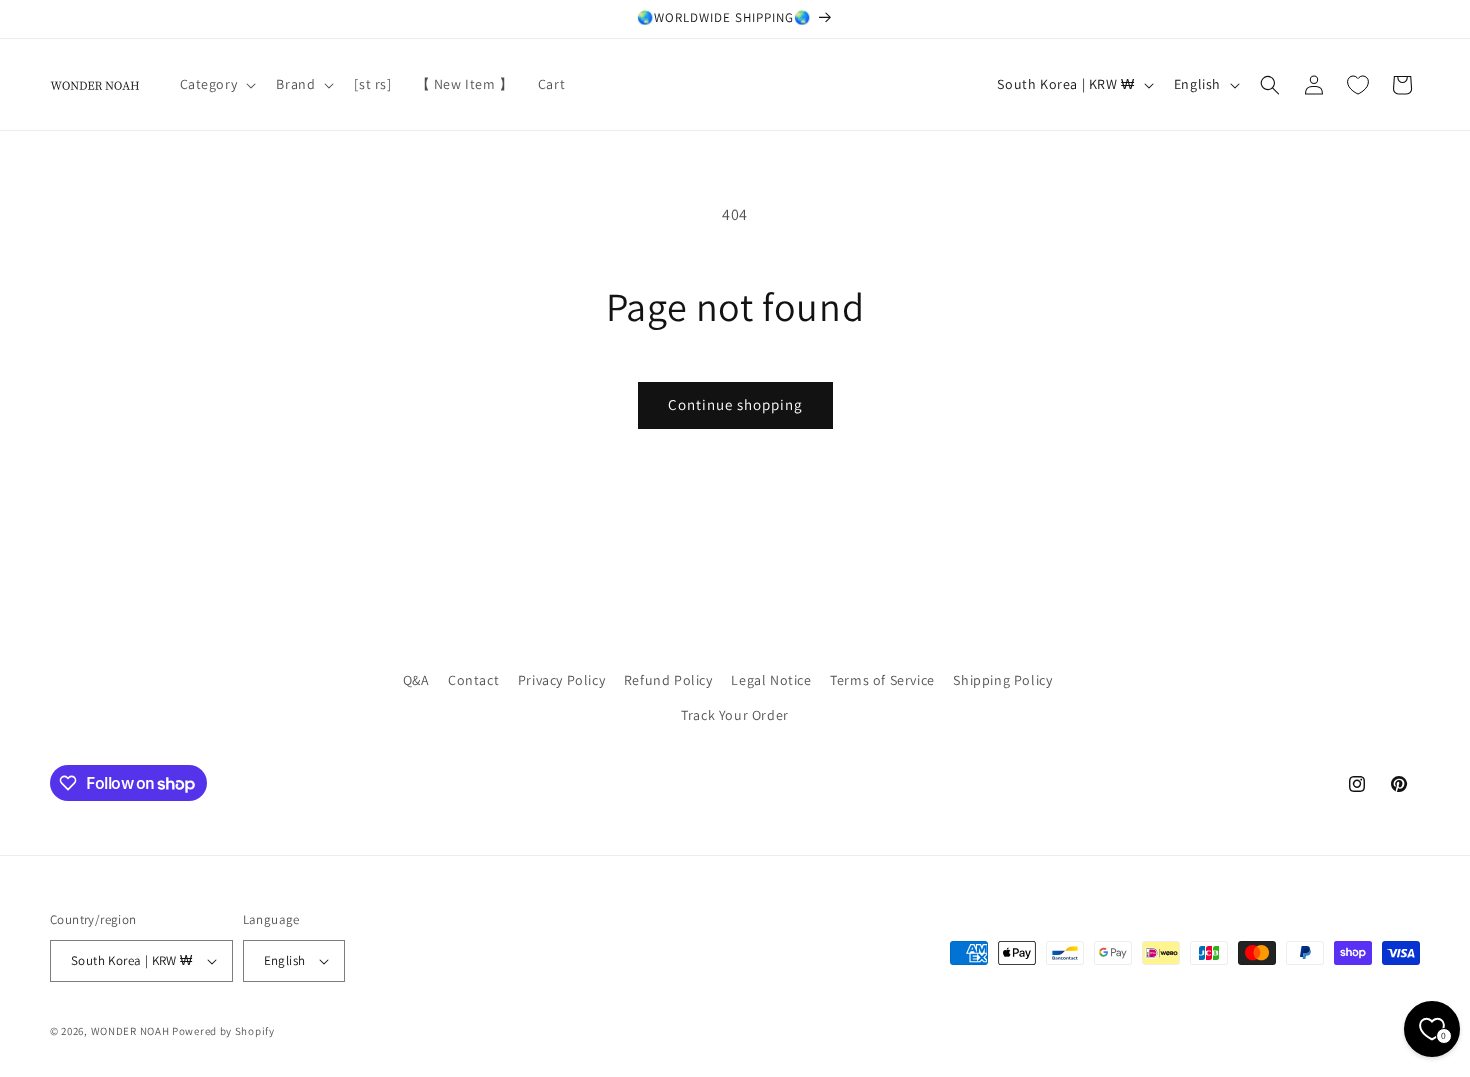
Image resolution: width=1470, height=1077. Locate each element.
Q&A (416, 680)
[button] (216, 84)
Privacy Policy (561, 680)
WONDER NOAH (130, 1031)
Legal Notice (771, 680)
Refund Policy (668, 680)
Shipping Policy (1002, 680)
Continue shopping (735, 404)
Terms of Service (882, 680)
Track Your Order (735, 715)
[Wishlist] (1358, 85)
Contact (473, 680)
